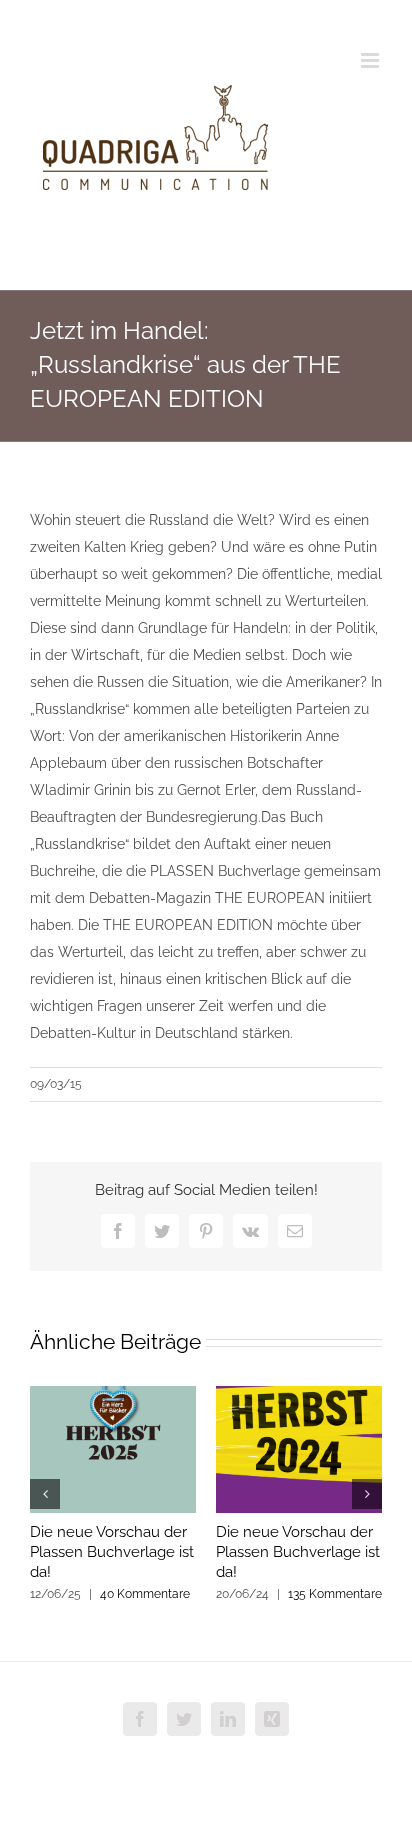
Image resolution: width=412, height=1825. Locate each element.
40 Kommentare (145, 1594)
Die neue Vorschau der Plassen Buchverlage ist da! (112, 1552)
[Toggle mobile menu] (371, 60)
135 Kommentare (335, 1594)
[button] (45, 1494)
